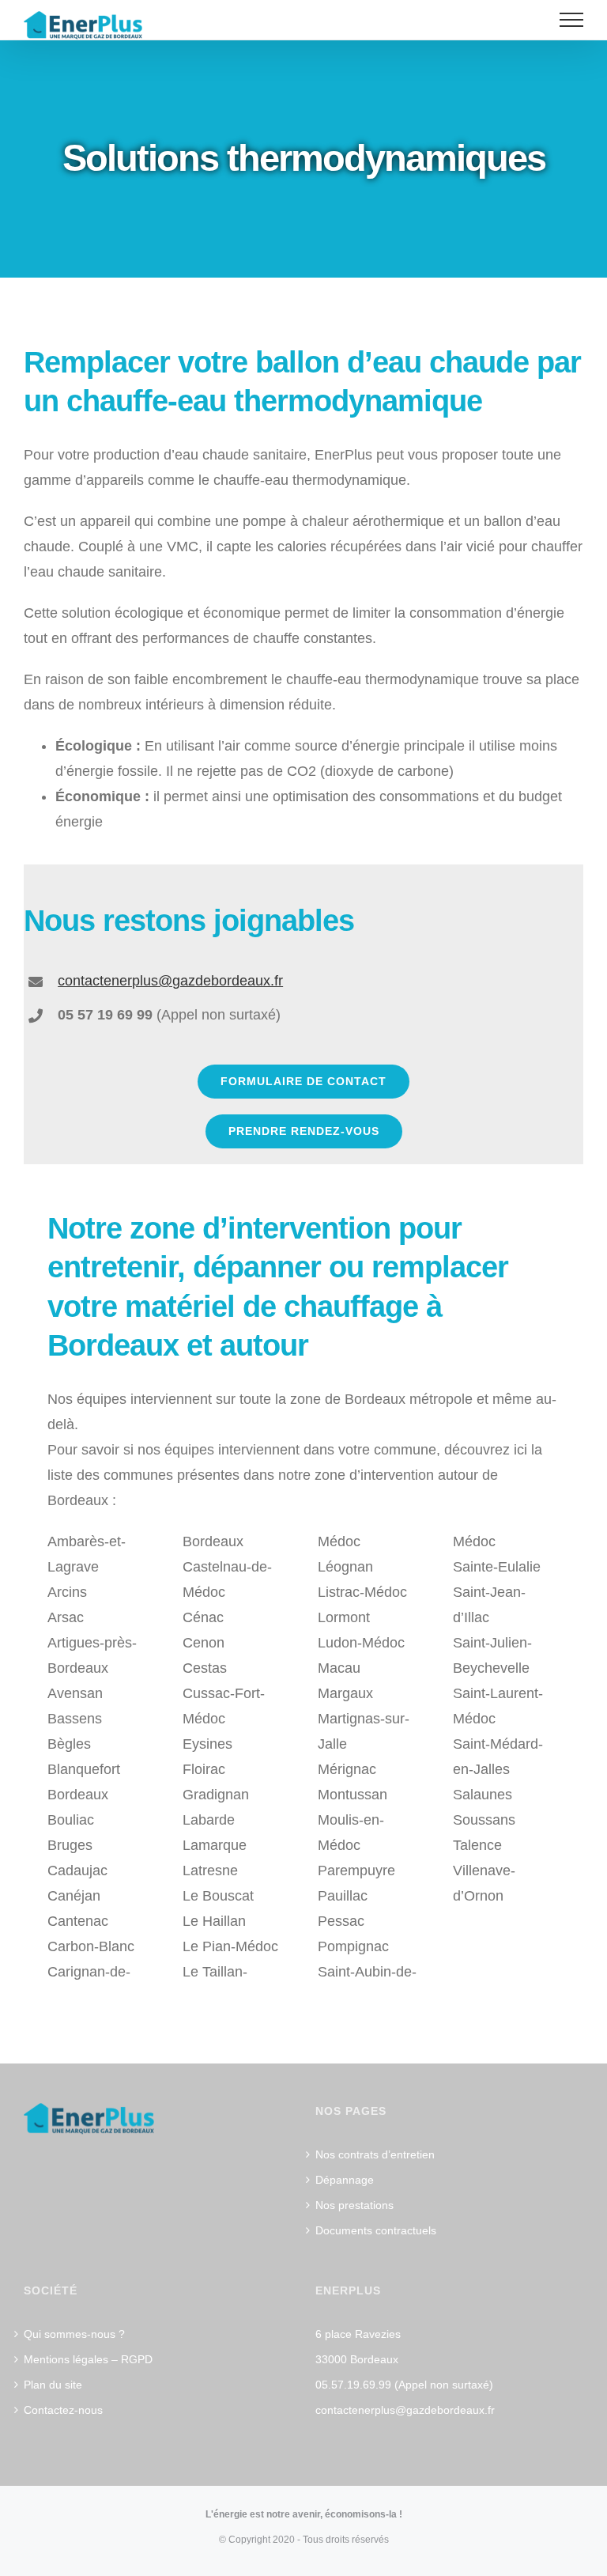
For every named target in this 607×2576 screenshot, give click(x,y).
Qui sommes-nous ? (74, 2334)
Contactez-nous (63, 2410)
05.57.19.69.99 (353, 2385)
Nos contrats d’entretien (375, 2154)
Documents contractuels (376, 2230)
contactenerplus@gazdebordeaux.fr (405, 2410)
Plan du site (53, 2385)
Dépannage (345, 2180)
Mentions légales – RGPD (88, 2359)
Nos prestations (354, 2205)
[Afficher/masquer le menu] (572, 20)
